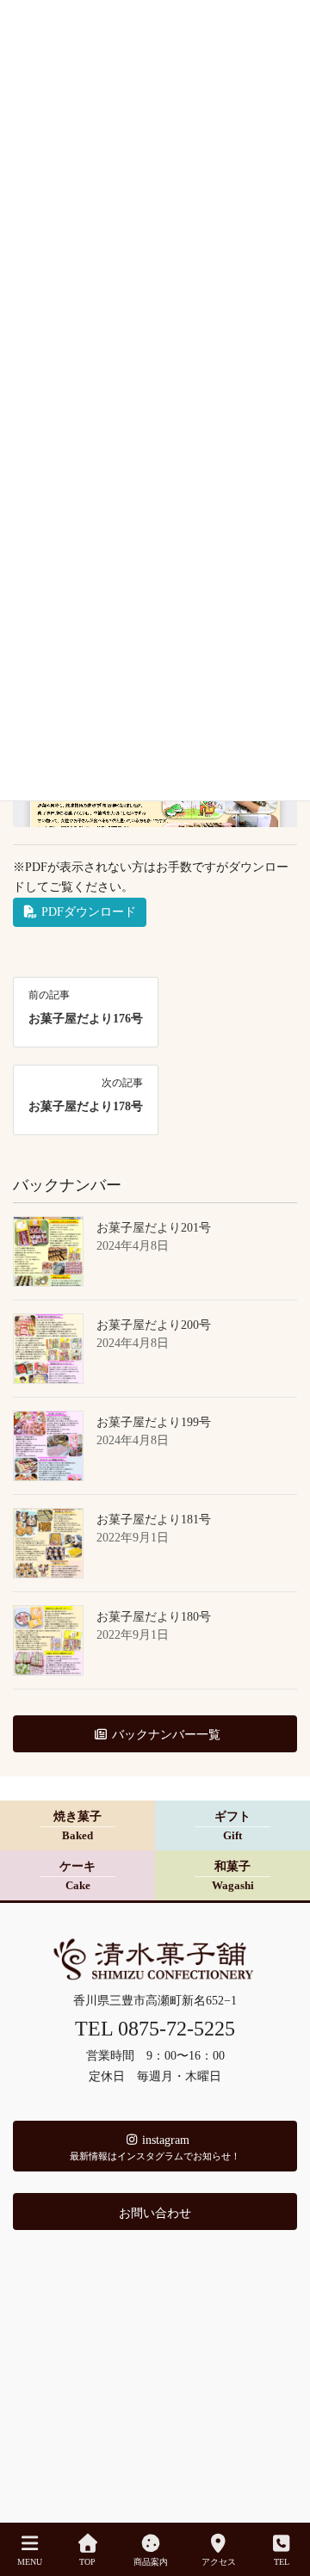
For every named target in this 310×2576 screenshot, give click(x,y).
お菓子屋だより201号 (154, 1228)
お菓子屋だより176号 (86, 1019)
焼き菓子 (77, 1826)
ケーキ (77, 1876)
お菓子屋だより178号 (86, 1106)
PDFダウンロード (87, 912)
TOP (87, 2562)
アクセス (219, 2562)
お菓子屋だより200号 (154, 1325)
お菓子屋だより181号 (154, 1520)
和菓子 (233, 1876)
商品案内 (151, 2562)
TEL (282, 2562)
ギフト (232, 1826)
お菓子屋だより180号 (154, 1617)
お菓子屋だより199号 (154, 1422)
